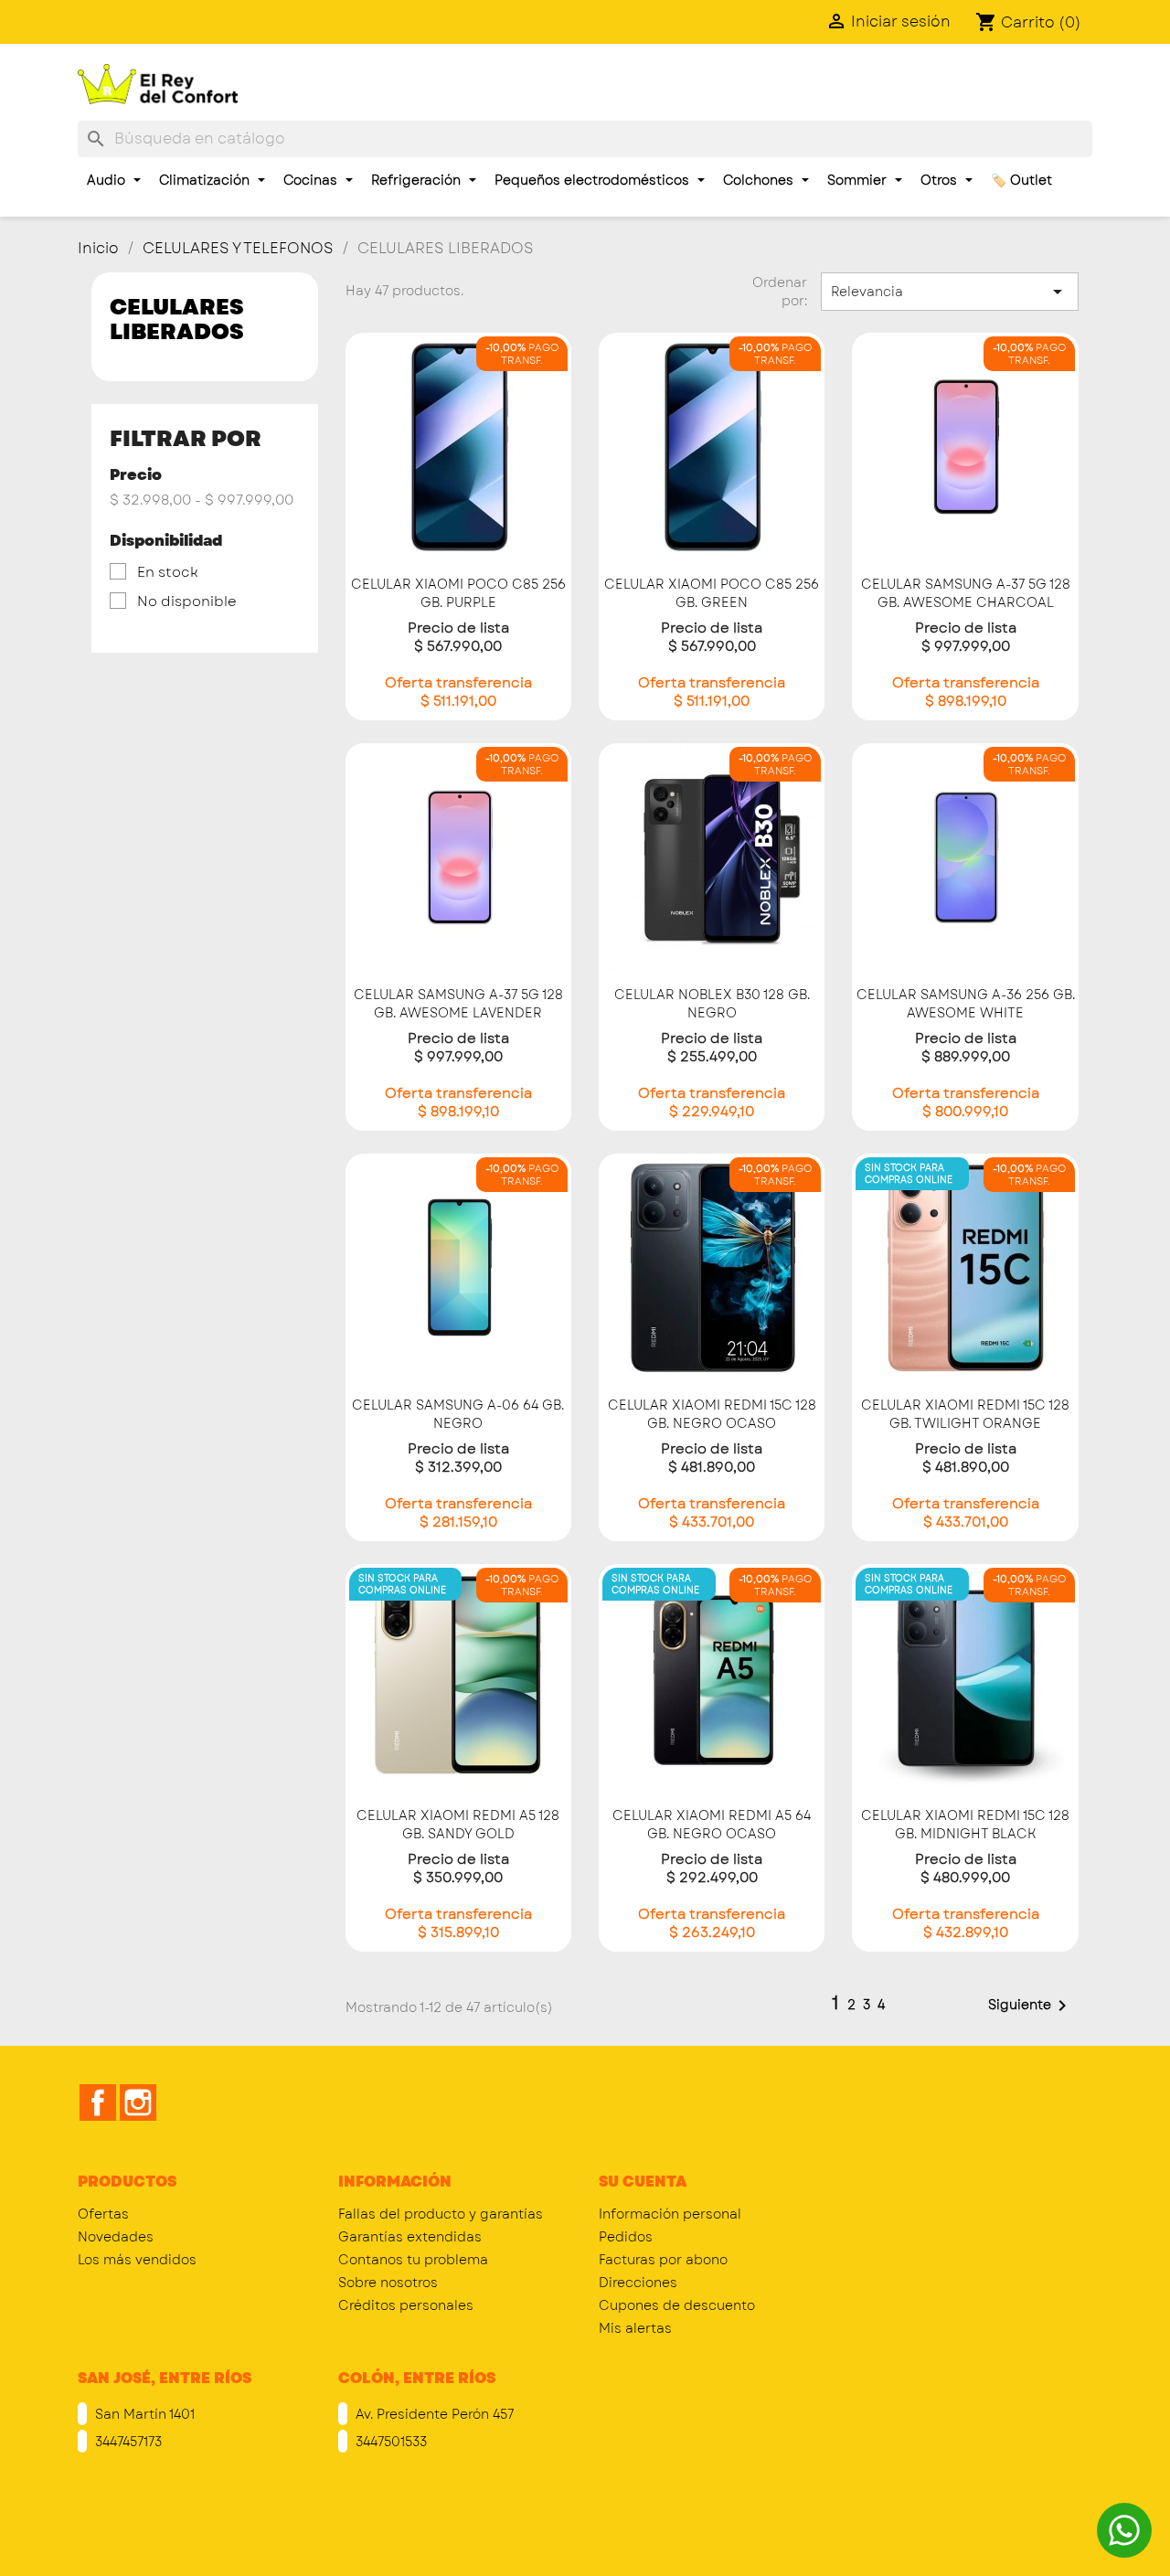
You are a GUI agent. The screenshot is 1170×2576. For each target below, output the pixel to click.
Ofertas (103, 2214)
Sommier (859, 180)
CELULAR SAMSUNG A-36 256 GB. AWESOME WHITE (966, 1004)
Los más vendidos (137, 2260)
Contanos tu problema (413, 2260)
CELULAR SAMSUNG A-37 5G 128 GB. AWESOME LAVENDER (458, 1004)
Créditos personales (406, 2305)
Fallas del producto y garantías (441, 2214)
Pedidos (626, 2237)
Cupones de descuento (677, 2305)
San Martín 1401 (143, 2414)
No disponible (187, 601)
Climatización (206, 180)
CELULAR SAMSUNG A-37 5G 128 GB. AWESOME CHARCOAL (966, 593)
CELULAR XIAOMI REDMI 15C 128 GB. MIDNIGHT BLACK (965, 1825)
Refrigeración (418, 180)
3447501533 (389, 2442)
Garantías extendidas (410, 2237)
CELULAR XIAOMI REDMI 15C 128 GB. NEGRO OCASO (712, 1414)
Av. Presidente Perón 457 (433, 2414)
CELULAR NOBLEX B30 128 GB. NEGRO (712, 1004)
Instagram (138, 2102)
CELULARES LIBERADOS (177, 319)
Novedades (116, 2237)
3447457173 (127, 2442)
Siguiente (1031, 2006)
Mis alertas (635, 2328)
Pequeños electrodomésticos (594, 180)
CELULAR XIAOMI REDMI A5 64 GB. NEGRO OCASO (712, 1825)
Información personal (670, 2214)
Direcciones (638, 2283)
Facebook (98, 2102)
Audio (108, 180)
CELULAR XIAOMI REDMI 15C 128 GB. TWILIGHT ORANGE (965, 1414)
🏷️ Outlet (1021, 180)
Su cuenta (643, 2182)
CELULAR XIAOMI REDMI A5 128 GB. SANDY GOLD (458, 1825)
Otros (941, 180)
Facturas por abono (663, 2260)
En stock (168, 572)
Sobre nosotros (388, 2283)
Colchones (760, 180)
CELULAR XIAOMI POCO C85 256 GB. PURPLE (458, 593)
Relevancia (950, 292)
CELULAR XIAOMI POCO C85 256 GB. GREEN (712, 593)
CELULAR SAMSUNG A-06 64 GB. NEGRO (458, 1414)
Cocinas (312, 180)
